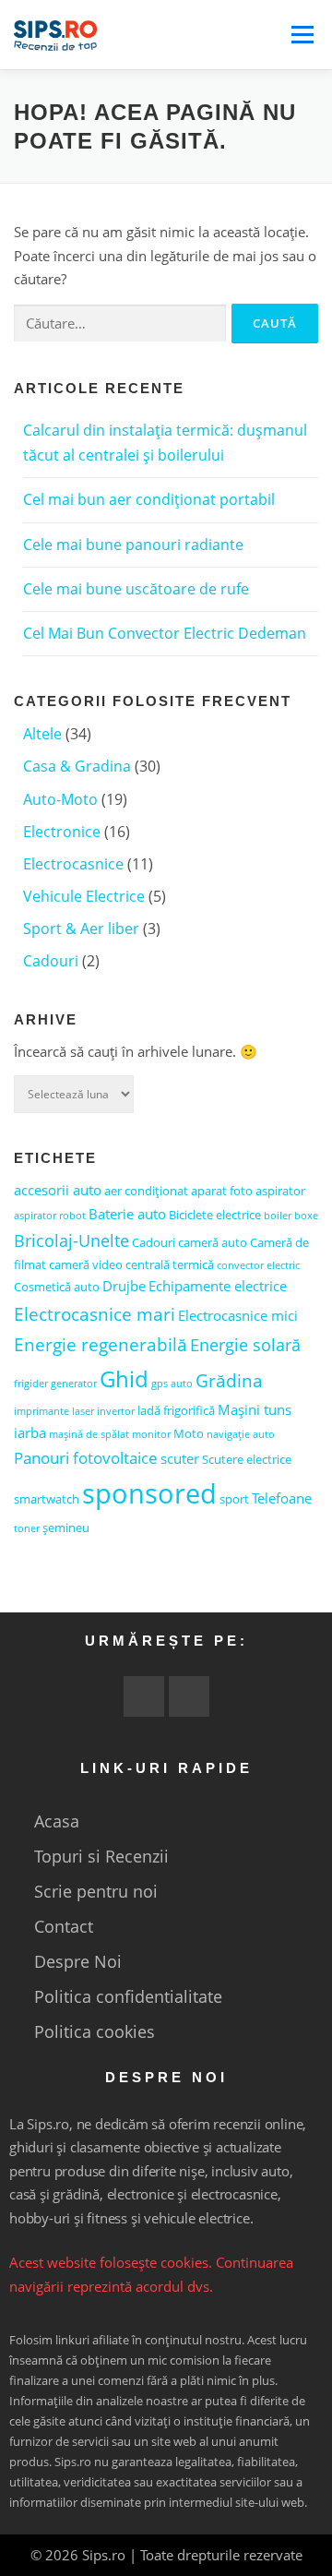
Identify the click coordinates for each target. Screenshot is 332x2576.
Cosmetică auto (57, 1287)
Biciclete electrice (215, 1215)
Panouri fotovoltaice (86, 1458)
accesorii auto (58, 1190)
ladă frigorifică (176, 1410)
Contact (64, 1926)
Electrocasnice (73, 864)
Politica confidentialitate (128, 1996)
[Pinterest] (189, 1696)
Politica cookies (95, 2031)
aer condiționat (146, 1191)
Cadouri (51, 961)
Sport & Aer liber (81, 929)
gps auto (172, 1384)
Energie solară (245, 1345)
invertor (116, 1411)
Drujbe (124, 1286)
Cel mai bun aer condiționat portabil (149, 499)
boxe (306, 1216)
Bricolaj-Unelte (71, 1240)
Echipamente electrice (218, 1286)
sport (234, 1499)
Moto (189, 1433)
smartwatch (47, 1499)
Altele (42, 734)
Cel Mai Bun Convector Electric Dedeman (165, 633)
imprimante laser (54, 1411)
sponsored (149, 1493)
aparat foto (222, 1191)
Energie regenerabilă (101, 1344)
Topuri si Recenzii (101, 1856)
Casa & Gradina (77, 766)
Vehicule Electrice (84, 896)
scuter (180, 1458)
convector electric (258, 1265)
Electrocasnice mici (238, 1315)
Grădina (229, 1380)
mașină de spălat (89, 1434)
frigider (31, 1384)
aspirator (280, 1191)
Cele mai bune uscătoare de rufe (136, 589)
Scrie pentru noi (96, 1891)
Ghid (124, 1378)
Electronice (62, 832)
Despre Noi (78, 1961)
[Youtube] (144, 1696)
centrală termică (170, 1264)
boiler (278, 1216)
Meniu (302, 35)
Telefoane (282, 1498)
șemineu (66, 1528)
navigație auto (241, 1434)
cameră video (86, 1264)
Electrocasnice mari (95, 1314)
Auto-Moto (60, 799)
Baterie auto (127, 1214)
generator (74, 1384)
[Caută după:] (120, 323)
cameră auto (213, 1242)
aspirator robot (50, 1216)
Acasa (57, 1821)
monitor (151, 1434)
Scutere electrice (247, 1459)
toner (27, 1528)
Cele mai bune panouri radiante (133, 545)
